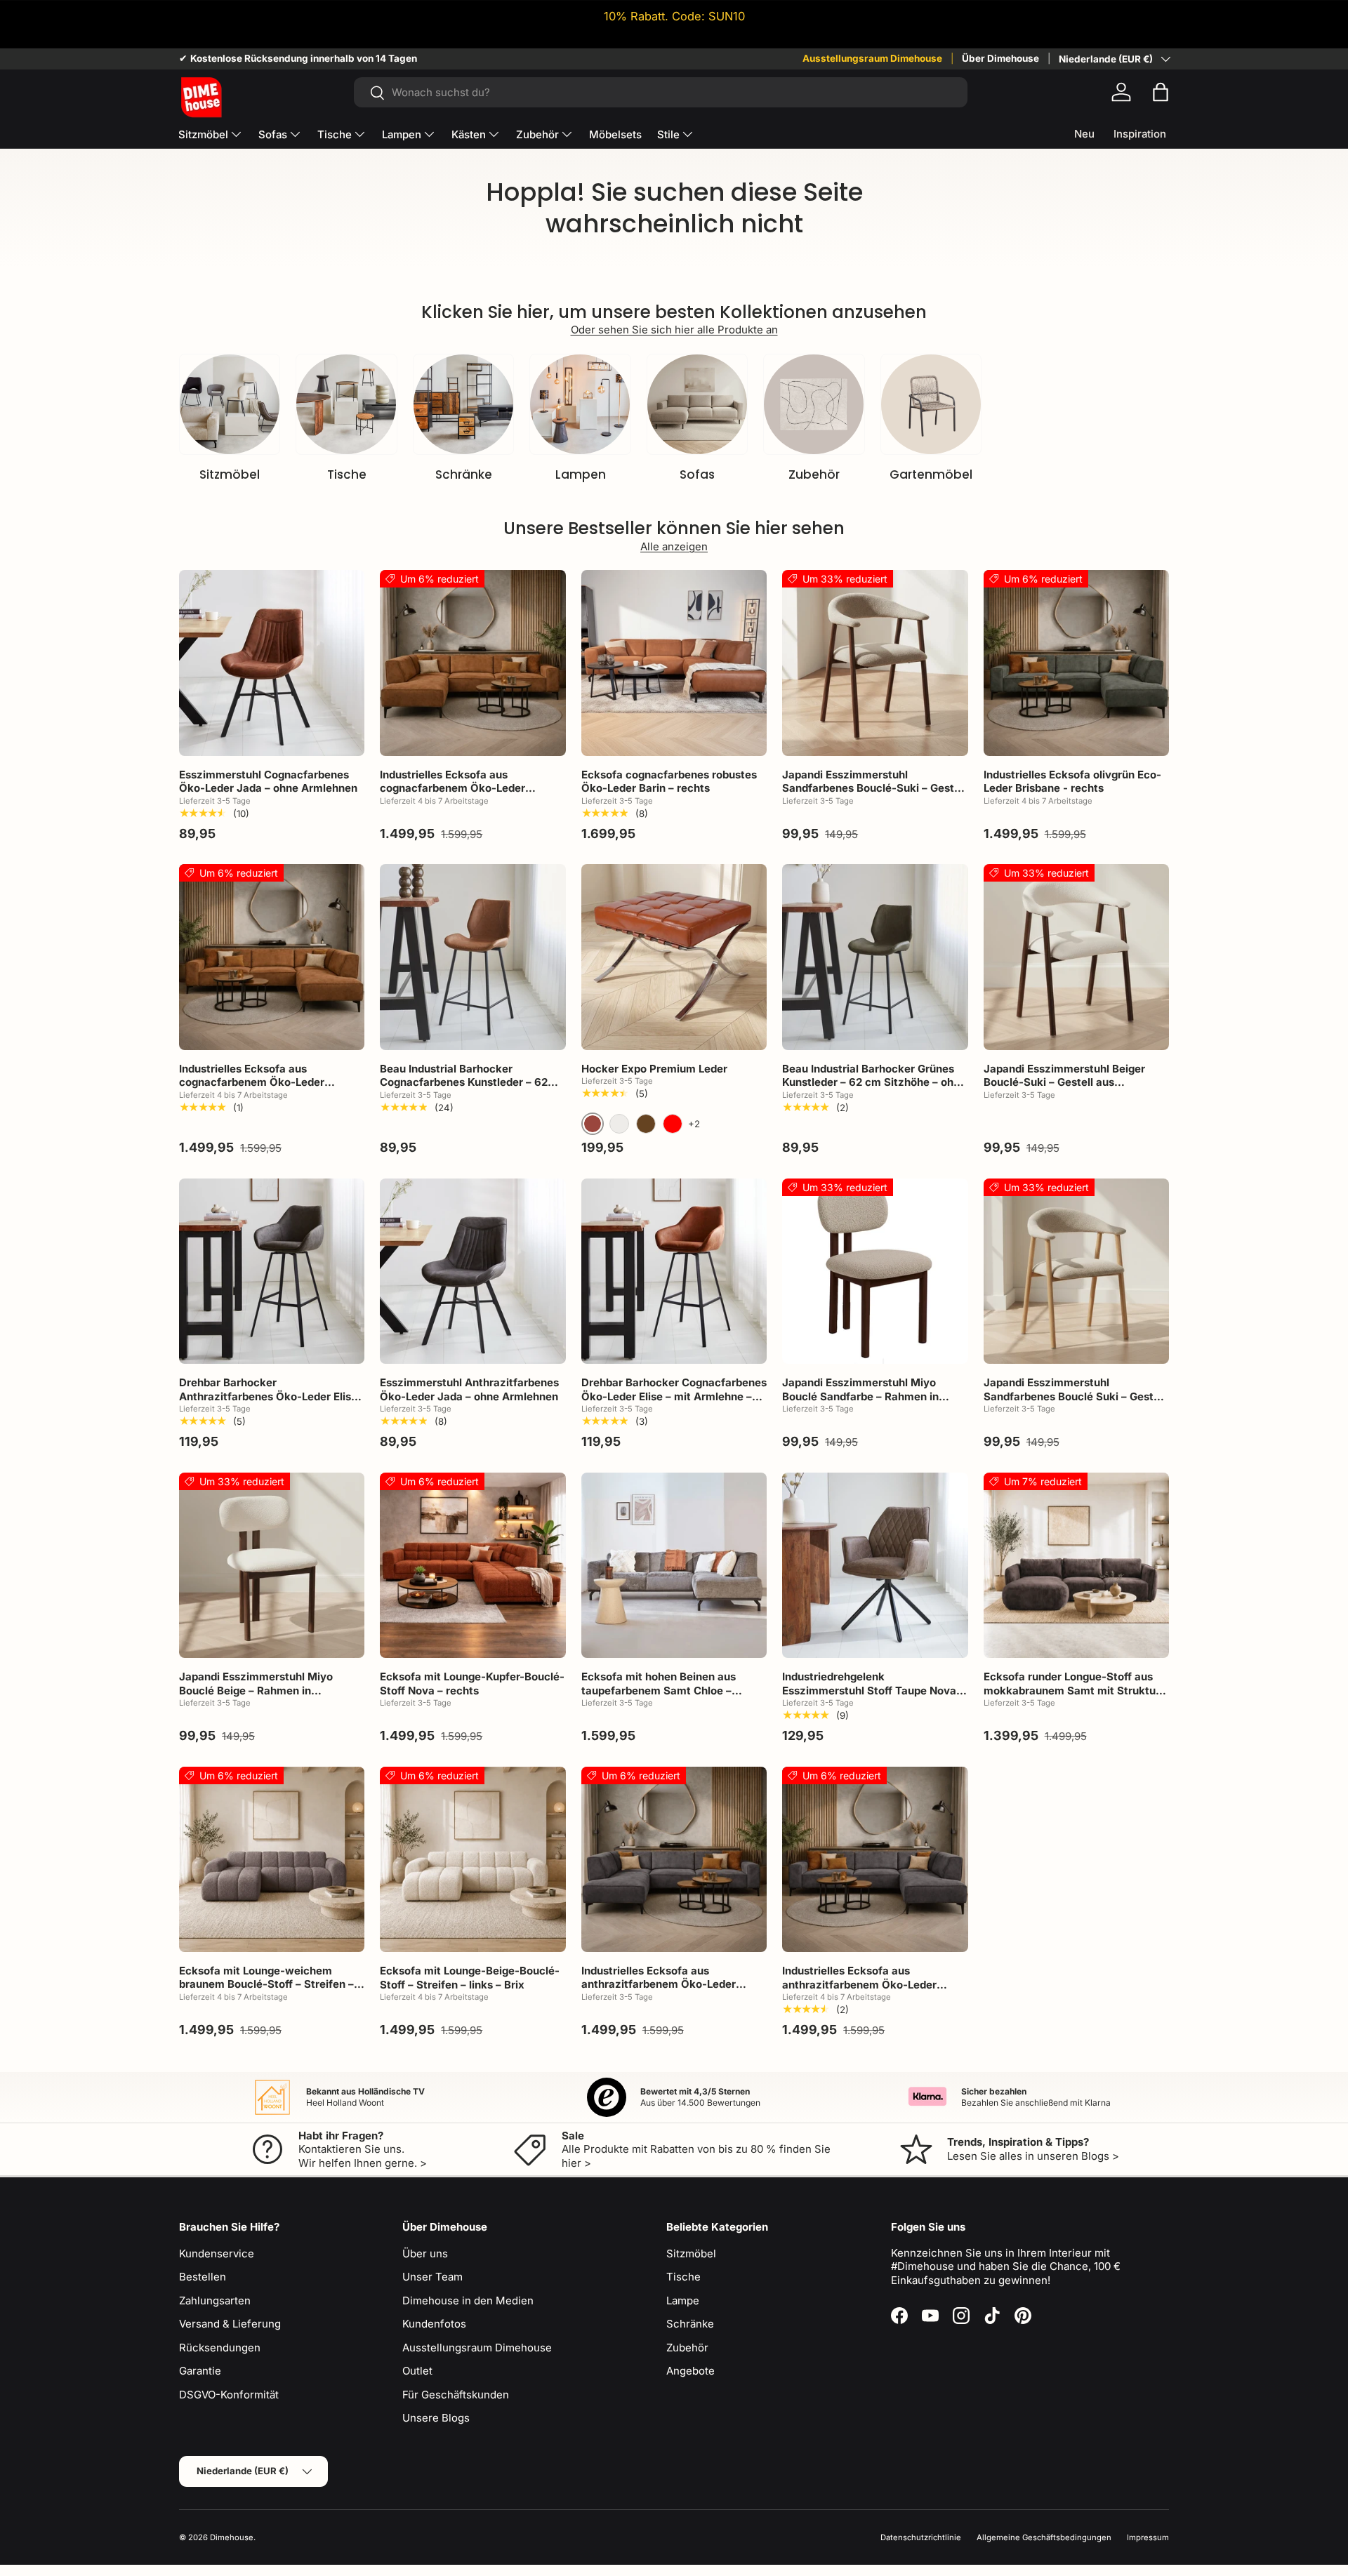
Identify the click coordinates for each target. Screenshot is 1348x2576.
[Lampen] (580, 404)
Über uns (425, 2253)
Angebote (690, 2371)
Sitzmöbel (203, 134)
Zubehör (537, 134)
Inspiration (1140, 134)
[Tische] (346, 404)
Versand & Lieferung (230, 2324)
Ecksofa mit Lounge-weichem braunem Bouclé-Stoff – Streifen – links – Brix (266, 1984)
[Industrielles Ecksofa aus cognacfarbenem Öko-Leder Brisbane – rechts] (272, 957)
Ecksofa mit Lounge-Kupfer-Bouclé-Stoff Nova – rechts (472, 1684)
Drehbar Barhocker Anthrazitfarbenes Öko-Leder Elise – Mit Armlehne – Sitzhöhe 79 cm (268, 1396)
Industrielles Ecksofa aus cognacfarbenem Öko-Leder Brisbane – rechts (252, 1082)
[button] (1161, 92)
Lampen (402, 134)
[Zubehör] (814, 404)
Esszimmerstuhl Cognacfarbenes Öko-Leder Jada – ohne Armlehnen (268, 782)
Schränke (464, 474)
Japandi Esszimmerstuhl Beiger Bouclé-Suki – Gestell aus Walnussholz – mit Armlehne (1064, 1082)
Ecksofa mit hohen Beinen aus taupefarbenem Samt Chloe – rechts (659, 1690)
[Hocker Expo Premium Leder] (674, 957)
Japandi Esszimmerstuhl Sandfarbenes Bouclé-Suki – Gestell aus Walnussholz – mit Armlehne (874, 788)
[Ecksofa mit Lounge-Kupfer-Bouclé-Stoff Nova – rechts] (473, 1565)
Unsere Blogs (436, 2418)
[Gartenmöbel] (931, 404)
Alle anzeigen (674, 546)
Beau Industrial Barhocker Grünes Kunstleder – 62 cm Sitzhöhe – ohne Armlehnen (874, 1082)
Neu (1084, 134)
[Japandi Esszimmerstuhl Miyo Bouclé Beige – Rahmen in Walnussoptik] (272, 1565)
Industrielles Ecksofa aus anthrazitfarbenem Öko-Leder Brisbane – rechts (859, 1984)
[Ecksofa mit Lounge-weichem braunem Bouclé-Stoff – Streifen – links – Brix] (272, 1859)
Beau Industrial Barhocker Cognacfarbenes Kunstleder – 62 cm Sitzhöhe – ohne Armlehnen (464, 1082)
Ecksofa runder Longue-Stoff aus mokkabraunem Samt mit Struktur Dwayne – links (1072, 1690)
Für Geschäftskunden (456, 2395)
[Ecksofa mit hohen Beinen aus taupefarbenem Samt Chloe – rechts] (674, 1565)
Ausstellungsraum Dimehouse (872, 58)
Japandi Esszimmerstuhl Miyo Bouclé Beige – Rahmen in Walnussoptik (256, 1690)
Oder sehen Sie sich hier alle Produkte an (674, 330)
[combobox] (660, 92)
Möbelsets (615, 134)
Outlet (417, 2371)
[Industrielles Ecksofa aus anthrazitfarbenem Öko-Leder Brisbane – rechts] (875, 1859)
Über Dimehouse (1000, 58)
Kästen (469, 134)
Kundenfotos (434, 2324)
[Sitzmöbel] (230, 404)
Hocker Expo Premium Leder (654, 1069)
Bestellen (203, 2277)
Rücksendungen (220, 2348)
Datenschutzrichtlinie (921, 2537)
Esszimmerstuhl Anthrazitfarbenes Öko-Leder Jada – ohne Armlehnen (469, 1389)
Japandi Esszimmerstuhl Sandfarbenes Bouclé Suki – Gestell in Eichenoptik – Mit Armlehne (1075, 1396)
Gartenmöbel (931, 474)
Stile (668, 134)
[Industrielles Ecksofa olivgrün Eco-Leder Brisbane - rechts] (1076, 663)
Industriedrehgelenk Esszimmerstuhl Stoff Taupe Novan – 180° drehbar (872, 1690)
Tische (335, 134)
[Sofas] (697, 404)
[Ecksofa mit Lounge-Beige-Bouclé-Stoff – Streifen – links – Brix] (473, 1859)
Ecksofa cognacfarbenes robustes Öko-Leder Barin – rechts (669, 782)
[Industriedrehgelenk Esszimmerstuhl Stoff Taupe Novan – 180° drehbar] (875, 1565)
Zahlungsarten (215, 2301)
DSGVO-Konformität (229, 2395)
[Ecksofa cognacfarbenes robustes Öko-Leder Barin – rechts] (674, 663)
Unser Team (432, 2277)
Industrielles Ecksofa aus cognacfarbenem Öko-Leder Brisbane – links (452, 788)
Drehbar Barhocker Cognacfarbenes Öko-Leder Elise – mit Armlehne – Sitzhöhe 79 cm (674, 1396)
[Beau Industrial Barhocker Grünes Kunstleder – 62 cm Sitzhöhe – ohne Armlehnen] (875, 957)
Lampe (683, 2301)
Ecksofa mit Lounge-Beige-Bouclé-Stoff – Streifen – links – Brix (470, 1978)
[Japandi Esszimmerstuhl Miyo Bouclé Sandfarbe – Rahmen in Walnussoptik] (875, 1271)
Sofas (273, 134)
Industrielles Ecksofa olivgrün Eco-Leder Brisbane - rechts (1072, 782)
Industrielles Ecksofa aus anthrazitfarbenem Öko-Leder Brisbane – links (659, 1984)
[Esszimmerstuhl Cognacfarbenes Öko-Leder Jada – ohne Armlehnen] (272, 663)
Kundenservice (217, 2253)
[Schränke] (463, 404)
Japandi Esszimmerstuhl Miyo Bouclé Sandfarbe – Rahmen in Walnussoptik (860, 1396)
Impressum (1148, 2537)
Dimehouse (232, 2537)
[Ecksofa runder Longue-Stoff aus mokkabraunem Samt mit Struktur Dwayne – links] (1076, 1565)
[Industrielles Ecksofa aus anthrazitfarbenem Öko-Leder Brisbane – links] (674, 1859)
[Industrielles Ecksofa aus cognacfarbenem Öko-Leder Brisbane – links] (473, 663)
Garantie (200, 2371)
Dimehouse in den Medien (468, 2301)
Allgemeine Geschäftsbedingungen (1044, 2537)
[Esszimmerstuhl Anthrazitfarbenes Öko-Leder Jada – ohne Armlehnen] (473, 1271)
